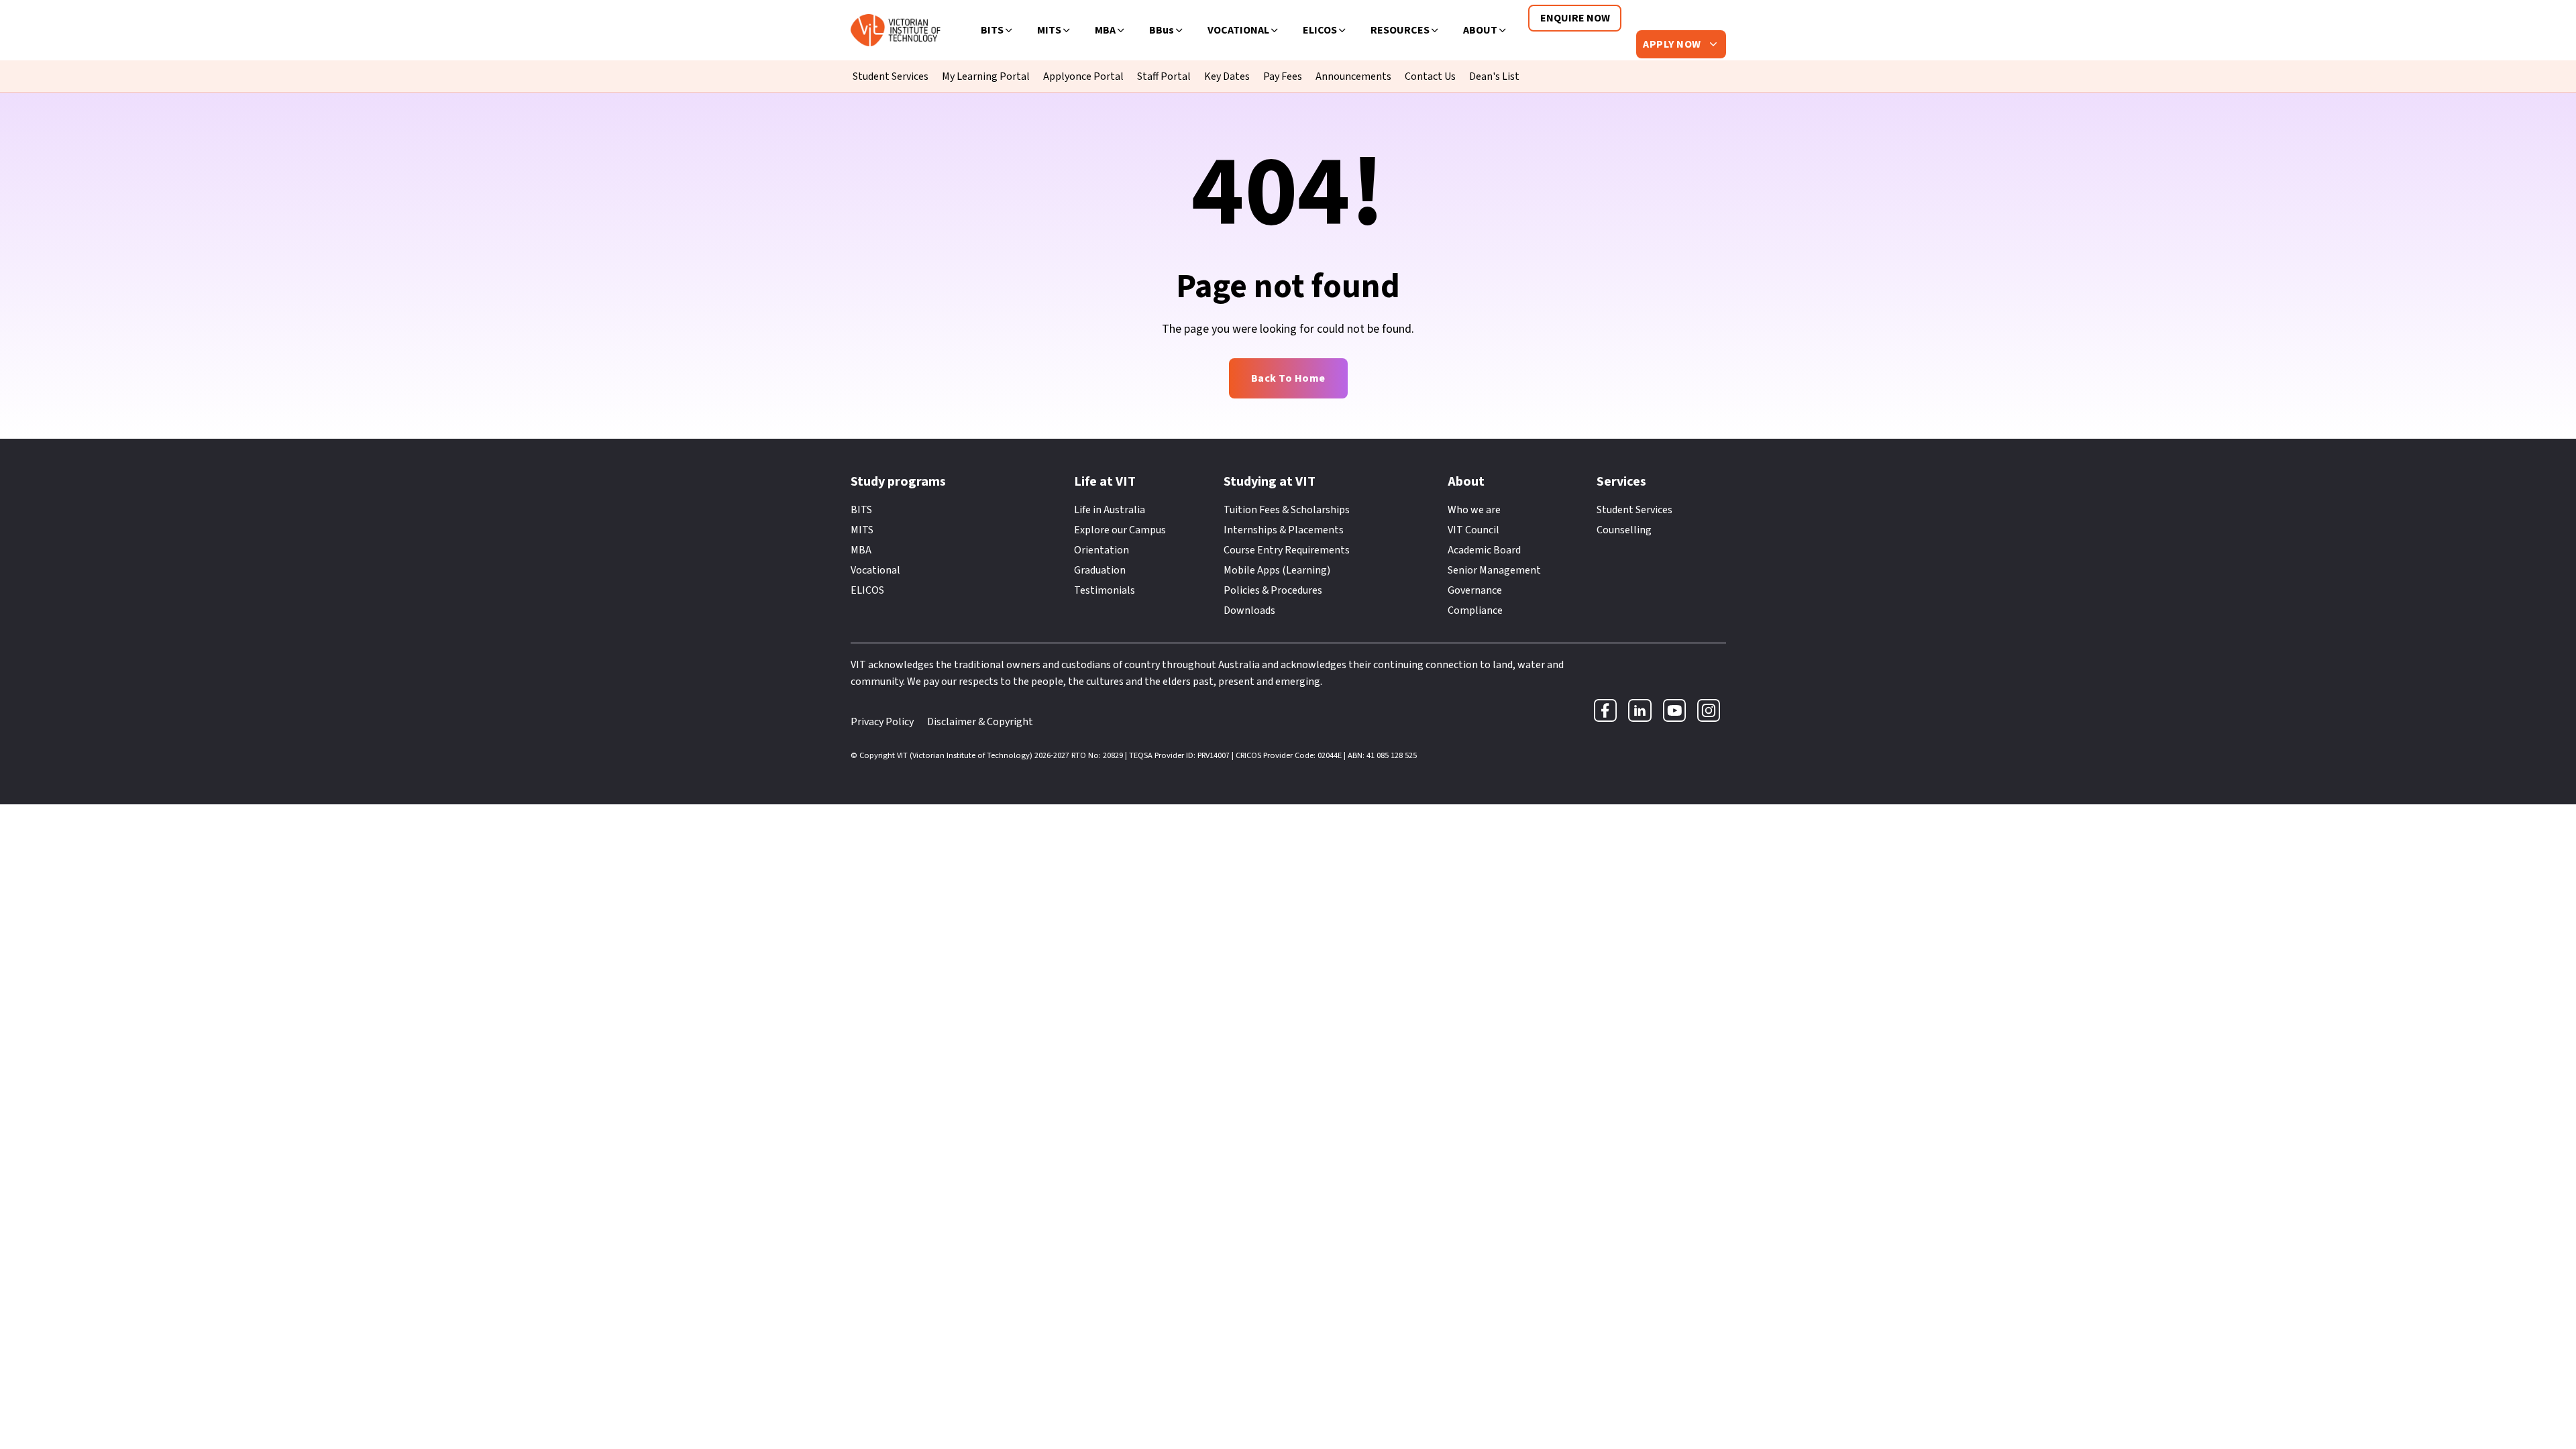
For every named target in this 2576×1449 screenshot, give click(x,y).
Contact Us (1430, 76)
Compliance (1475, 610)
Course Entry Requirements (1287, 550)
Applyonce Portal (1083, 76)
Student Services (891, 76)
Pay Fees (1283, 76)
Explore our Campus (1120, 530)
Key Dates (1227, 76)
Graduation (1100, 570)
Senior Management (1494, 570)
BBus (1162, 30)
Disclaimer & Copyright (980, 722)
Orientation (1102, 550)
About (1480, 30)
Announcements (1353, 76)
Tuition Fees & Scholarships (1287, 510)
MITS (1049, 30)
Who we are (1474, 510)
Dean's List (1494, 76)
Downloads (1249, 610)
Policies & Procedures (1273, 590)
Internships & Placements (1284, 530)
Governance (1475, 590)
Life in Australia (1110, 510)
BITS (992, 30)
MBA (1105, 30)
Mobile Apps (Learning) (1277, 570)
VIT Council (1473, 530)
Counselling (1624, 530)
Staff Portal (1164, 76)
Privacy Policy (882, 722)
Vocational (1238, 30)
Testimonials (1105, 590)
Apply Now (1673, 44)
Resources (1400, 30)
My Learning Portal (986, 76)
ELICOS (1320, 30)
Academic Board (1484, 550)
